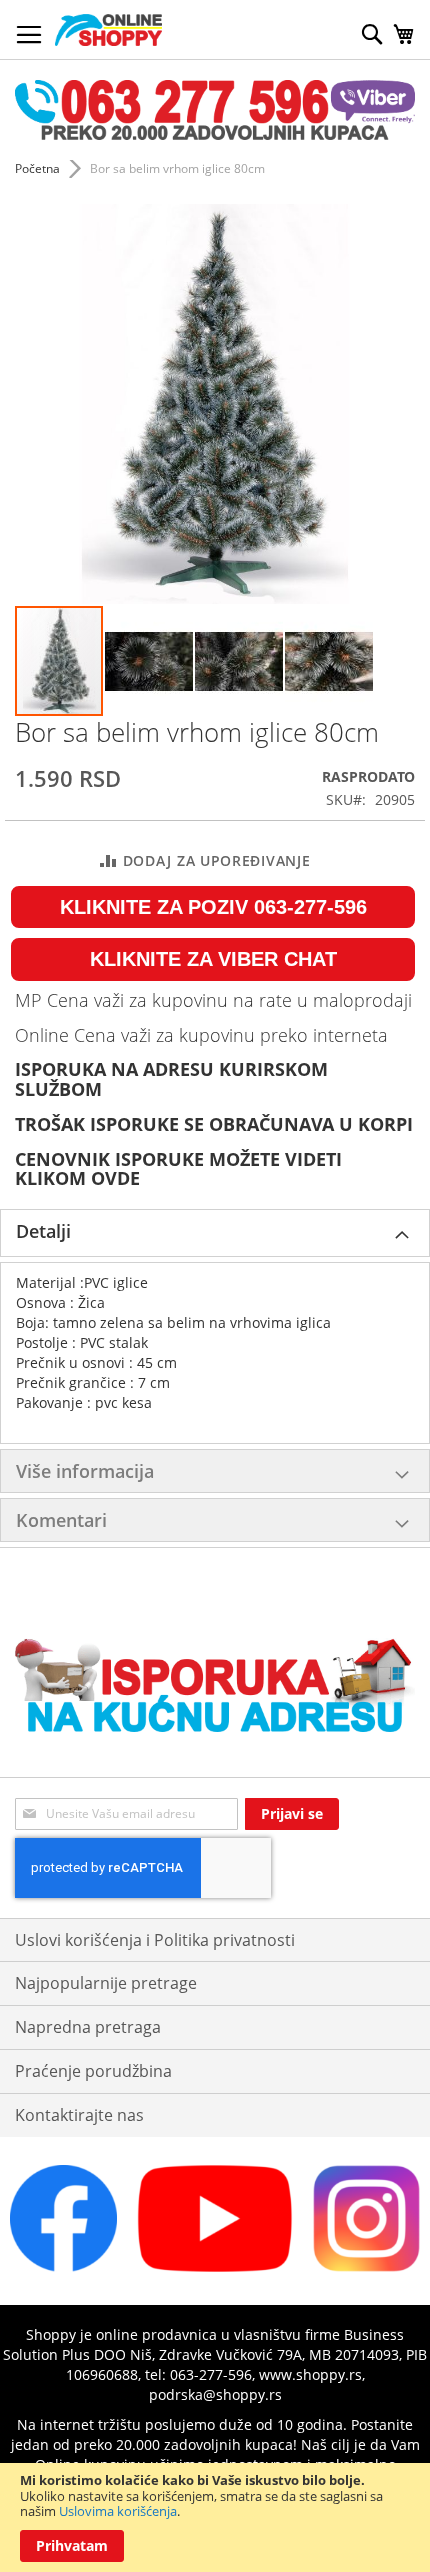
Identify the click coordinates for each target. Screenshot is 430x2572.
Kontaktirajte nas (79, 2115)
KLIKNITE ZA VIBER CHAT (213, 959)
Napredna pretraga (88, 2027)
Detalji (43, 1231)
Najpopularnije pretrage (106, 1983)
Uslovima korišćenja (118, 2511)
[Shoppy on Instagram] (366, 2266)
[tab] (215, 1233)
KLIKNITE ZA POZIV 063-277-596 (213, 907)
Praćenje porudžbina (93, 2071)
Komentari (61, 1520)
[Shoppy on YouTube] (214, 2266)
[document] (215, 2517)
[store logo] (108, 30)
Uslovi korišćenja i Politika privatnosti (155, 1940)
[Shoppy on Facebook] (63, 2266)
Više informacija (85, 1471)
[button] (150, 661)
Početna (37, 168)
